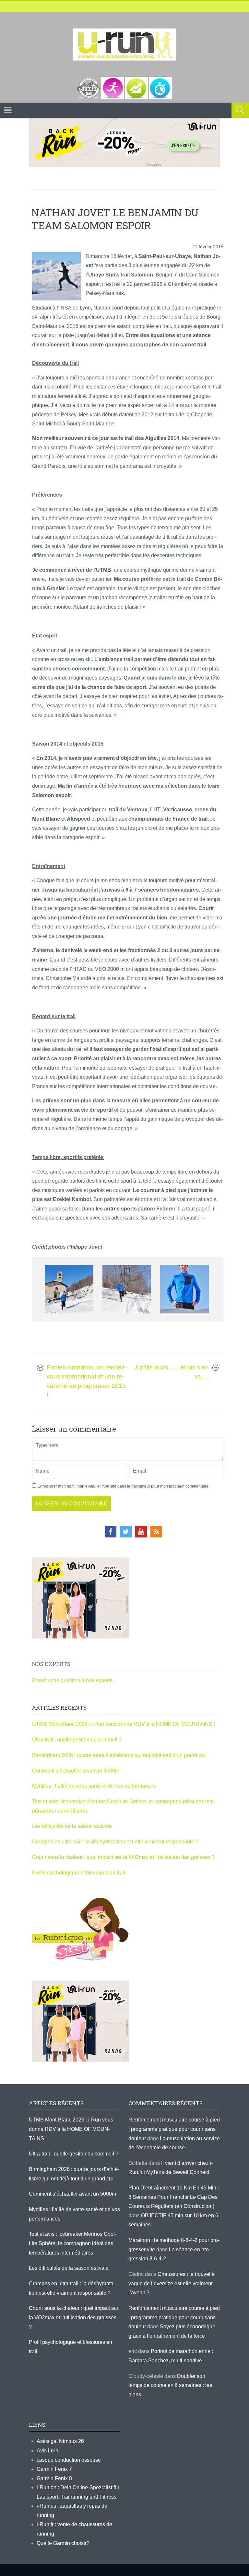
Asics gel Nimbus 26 (60, 2441)
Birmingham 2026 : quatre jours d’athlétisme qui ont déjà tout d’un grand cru (119, 1755)
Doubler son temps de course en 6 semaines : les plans (170, 2385)
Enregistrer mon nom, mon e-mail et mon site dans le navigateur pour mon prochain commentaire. (124, 1486)
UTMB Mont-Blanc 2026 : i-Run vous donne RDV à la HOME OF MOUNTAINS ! (124, 1724)
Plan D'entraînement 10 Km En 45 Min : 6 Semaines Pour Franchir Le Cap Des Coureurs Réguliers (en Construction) (174, 2197)
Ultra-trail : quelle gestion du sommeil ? (77, 1740)
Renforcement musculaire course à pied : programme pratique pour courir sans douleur (174, 2129)
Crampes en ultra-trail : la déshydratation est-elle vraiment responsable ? (115, 1842)
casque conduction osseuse (69, 2460)
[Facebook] (111, 1532)
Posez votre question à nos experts (72, 1680)
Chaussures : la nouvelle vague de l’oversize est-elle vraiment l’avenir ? (172, 2283)
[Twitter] (126, 1532)
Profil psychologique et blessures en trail (79, 1873)
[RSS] (156, 1532)
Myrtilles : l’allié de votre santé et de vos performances (95, 1786)
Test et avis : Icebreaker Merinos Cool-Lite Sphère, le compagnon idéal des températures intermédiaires (73, 2243)
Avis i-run (47, 2451)
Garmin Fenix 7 (54, 2469)
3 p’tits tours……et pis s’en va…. (172, 1372)
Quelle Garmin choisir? (63, 2543)
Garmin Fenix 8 (54, 2478)
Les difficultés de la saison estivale (72, 1826)
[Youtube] (141, 1532)
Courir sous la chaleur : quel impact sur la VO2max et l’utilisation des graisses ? (123, 1857)
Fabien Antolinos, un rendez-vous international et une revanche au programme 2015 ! (87, 1381)
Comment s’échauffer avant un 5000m (76, 1771)
